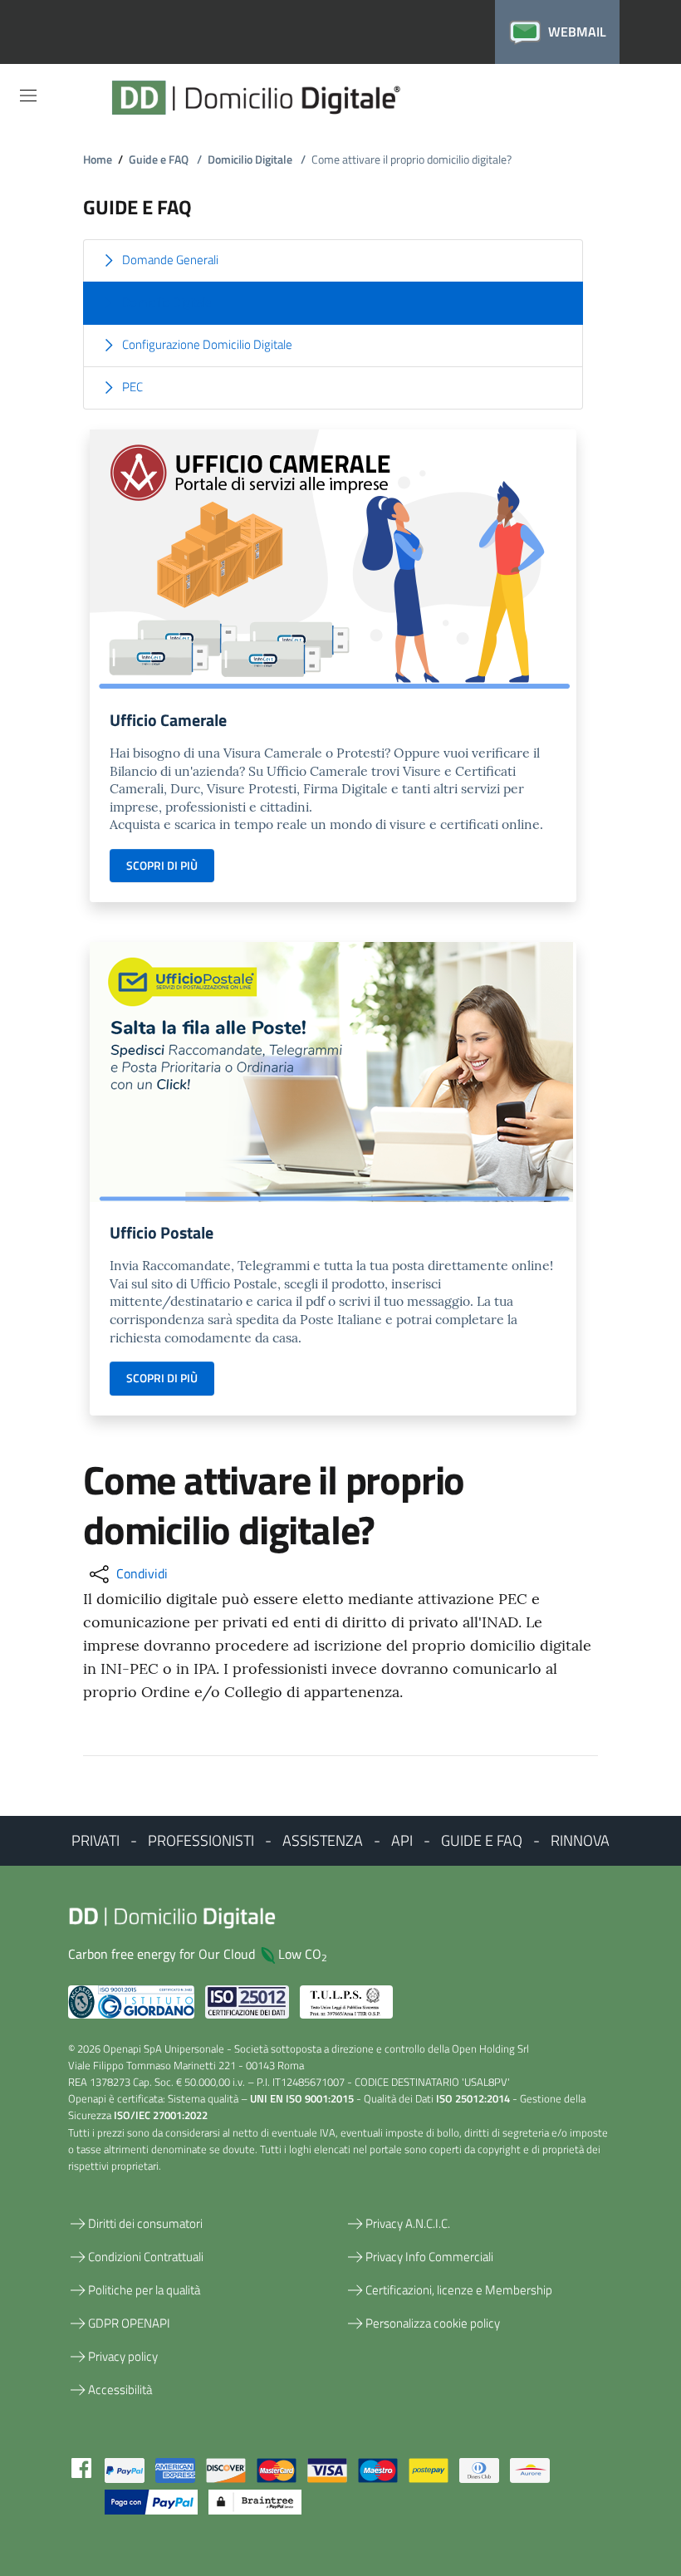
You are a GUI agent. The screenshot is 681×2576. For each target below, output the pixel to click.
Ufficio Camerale (168, 720)
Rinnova (580, 1840)
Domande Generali (170, 260)
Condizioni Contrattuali (146, 2257)
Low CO (303, 1954)
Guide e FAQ (165, 159)
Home (98, 159)
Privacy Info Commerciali (429, 2257)
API (402, 1840)
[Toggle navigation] (28, 96)
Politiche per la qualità (144, 2290)
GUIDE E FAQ (482, 1840)
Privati (96, 1840)
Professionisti (201, 1840)
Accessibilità (120, 2390)
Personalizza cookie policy (433, 2323)
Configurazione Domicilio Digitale (207, 344)
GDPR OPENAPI (129, 2323)
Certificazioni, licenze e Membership (459, 2290)
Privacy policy (123, 2356)
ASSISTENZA (323, 1840)
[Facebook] (81, 2467)
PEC (132, 387)
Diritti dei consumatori (145, 2223)
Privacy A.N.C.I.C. (408, 2223)
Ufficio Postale (162, 1232)
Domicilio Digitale (257, 159)
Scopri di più (162, 865)
